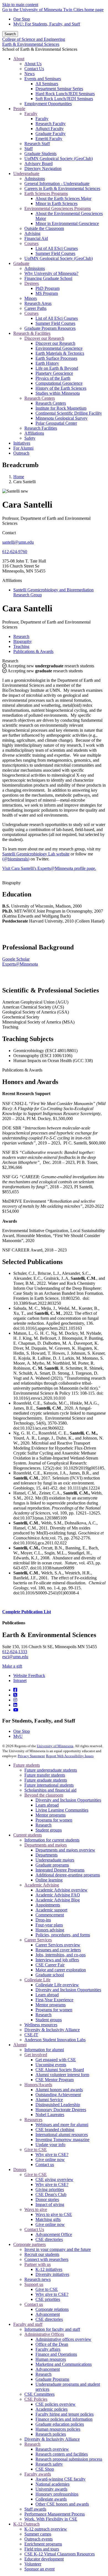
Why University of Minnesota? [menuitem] (51, 273)
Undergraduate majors (55, 1860)
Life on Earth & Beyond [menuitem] (57, 368)
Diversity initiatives (52, 2274)
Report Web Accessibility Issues (70, 1756)
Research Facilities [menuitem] (41, 428)
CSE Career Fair (50, 1965)
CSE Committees (39, 2394)
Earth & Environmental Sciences (31, 44)
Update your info (50, 2145)
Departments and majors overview (65, 1850)
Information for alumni (44, 2050)
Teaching (10, 1027)
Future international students (49, 1785)
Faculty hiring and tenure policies (65, 2414)
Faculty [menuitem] (31, 114)
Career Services (38, 1940)
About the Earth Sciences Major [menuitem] (63, 198)
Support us (34, 2284)
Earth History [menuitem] (47, 363)
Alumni (20, 2045)
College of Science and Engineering (34, 39)
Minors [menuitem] (31, 298)
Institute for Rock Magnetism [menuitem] (61, 408)
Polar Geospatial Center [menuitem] (56, 423)
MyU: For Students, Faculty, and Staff (47, 24)
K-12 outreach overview (46, 2529)
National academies (52, 2484)
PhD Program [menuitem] (47, 288)
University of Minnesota (55, 1746)
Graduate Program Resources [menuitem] (50, 328)
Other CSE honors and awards (62, 2504)
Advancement (48, 2314)
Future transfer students (45, 1775)
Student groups (49, 1830)
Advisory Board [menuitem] (38, 164)
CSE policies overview (56, 2404)
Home (19, 477)
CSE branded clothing (55, 2130)
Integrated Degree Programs (60, 1870)
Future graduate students (46, 1780)
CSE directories (49, 2239)
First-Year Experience (54, 2000)
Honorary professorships (57, 2494)
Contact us (45, 2165)
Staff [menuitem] (29, 149)
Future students (27, 1765)
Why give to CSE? (52, 2155)
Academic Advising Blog (58, 1900)
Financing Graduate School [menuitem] (48, 278)
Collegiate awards (51, 2499)
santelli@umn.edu (18, 542)
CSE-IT (31, 2035)
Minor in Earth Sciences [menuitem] (56, 203)
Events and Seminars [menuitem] (43, 79)
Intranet (20, 1680)
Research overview (52, 2449)
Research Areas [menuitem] (38, 303)
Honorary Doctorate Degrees (61, 2110)
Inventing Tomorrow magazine (62, 2140)
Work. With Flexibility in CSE (51, 2519)
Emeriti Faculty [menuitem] (49, 139)
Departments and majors (46, 1845)
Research (10, 661)
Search (10, 34)
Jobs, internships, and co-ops (61, 1955)
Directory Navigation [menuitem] (43, 169)
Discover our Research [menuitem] (44, 338)
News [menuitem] (29, 74)
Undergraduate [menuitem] (26, 173)
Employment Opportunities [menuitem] (48, 104)
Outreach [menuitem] (21, 453)
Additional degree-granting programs (68, 1875)
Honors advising (50, 1930)
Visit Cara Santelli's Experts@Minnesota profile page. (49, 868)
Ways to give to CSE (54, 2214)
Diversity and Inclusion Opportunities (68, 1800)
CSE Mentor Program (55, 2080)
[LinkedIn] (15, 1705)
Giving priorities (50, 2189)
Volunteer (33, 2564)
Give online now (50, 2160)
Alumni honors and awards (59, 2090)
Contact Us (34, 2229)
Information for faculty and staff (52, 2329)
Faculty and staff (28, 2324)
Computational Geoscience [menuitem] (59, 383)
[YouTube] (16, 1710)
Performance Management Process (55, 2514)
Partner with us (38, 2264)
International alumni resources (62, 2135)
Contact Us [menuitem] (34, 69)
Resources (33, 2120)
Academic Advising (42, 1885)
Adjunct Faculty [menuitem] (50, 129)
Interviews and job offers (57, 1960)
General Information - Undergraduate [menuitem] (57, 183)
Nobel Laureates (50, 2115)
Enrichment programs (43, 2544)
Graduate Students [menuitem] (40, 154)
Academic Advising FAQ (58, 1895)
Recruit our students (42, 2254)
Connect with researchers (46, 2259)
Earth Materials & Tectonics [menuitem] (60, 353)
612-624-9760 (15, 552)
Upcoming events (51, 2065)
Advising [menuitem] (32, 233)
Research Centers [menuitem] (40, 398)
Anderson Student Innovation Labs (55, 2040)
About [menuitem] (19, 59)
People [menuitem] (19, 109)
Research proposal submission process (69, 2459)
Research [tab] (21, 636)
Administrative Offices (44, 2334)
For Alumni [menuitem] (23, 448)
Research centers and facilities (62, 2454)
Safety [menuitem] (30, 438)
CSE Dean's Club (51, 2194)
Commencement (50, 1915)
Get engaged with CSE (56, 2060)
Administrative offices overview (63, 2339)
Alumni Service (49, 2100)
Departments (47, 1855)
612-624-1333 (15, 1652)
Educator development (44, 2559)
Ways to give (36, 2209)
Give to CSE (36, 2150)
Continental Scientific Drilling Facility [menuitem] (69, 413)
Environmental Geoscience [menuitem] (59, 348)
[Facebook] (15, 1690)
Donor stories (47, 2199)
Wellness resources (41, 2025)
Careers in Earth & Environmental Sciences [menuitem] (62, 188)
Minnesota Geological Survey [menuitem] (61, 418)
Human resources (51, 2359)
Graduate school (50, 1975)
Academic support (51, 1910)
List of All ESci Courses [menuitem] (57, 248)
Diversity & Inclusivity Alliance (52, 2030)
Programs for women (54, 1820)
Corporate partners (29, 2244)
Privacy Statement (31, 1756)
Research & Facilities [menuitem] (32, 333)
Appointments (48, 1905)
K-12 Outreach (26, 2524)
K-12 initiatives (49, 2269)
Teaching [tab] (21, 646)
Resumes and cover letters (58, 1950)
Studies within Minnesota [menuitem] (58, 393)
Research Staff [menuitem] (37, 144)
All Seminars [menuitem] (47, 84)
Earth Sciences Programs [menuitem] (46, 193)
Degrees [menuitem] (32, 283)
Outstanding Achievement (58, 2095)
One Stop (22, 19)
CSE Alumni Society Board (60, 2070)
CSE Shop (45, 2469)
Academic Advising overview (61, 1890)
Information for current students (52, 1840)
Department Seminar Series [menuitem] (59, 89)
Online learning (49, 1880)
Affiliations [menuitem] (34, 433)
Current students (28, 1835)
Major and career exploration (61, 1970)
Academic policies (52, 2409)
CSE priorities (48, 2299)
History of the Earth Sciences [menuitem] (61, 388)
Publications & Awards (22, 1070)
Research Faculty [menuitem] (51, 124)
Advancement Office (54, 2234)
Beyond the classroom (44, 1795)
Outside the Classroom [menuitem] (44, 228)
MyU (18, 1736)
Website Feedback (29, 1675)
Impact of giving (50, 2204)
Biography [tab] (23, 641)
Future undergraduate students (51, 1770)
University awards (51, 2489)
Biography (11, 883)
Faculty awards (38, 2474)
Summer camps (38, 2534)
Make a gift (12, 1666)
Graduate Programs (52, 2379)
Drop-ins (43, 1920)
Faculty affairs (48, 2349)
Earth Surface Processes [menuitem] (56, 358)
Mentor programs (51, 1815)
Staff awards (35, 2509)
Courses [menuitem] (31, 243)
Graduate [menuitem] (21, 263)
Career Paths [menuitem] (35, 308)
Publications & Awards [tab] (33, 651)
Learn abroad (47, 1805)
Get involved (36, 2055)
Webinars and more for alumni (62, 2125)
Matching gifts (48, 2219)
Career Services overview (58, 1945)
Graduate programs (52, 1865)
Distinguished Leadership (58, 2105)
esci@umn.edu (15, 1657)
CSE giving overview (54, 2179)
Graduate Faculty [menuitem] (51, 134)
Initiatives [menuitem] (22, 443)
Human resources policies (58, 2429)
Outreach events (38, 2539)
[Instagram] (15, 1700)
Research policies (51, 2434)
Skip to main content (20, 5)
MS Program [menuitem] (47, 293)
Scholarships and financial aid (50, 1790)
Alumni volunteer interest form (62, 2075)
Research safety (49, 2464)
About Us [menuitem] (33, 64)
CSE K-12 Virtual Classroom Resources (60, 2554)
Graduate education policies (60, 2424)
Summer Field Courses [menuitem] (55, 253)
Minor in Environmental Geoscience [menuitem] (67, 223)
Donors (20, 2170)
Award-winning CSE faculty (61, 2479)
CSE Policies (36, 2399)
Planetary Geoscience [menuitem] (54, 373)
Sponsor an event (39, 2569)
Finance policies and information (64, 2419)
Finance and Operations (56, 2354)
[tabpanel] (54, 953)
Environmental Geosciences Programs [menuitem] (58, 208)
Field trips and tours (42, 2549)
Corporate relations (52, 2309)
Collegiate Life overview (57, 1985)
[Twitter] (15, 1695)
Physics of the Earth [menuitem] (53, 378)
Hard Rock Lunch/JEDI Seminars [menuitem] (65, 94)
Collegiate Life (37, 1980)
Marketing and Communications (64, 2364)
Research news (38, 2279)
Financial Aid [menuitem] (36, 238)
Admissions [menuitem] (35, 178)
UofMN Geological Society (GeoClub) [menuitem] (59, 159)
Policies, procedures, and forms (63, 1935)
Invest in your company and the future (58, 2249)
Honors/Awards (38, 2085)
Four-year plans (49, 1925)
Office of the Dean (52, 2344)
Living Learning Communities (62, 1810)
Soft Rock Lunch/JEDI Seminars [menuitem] (64, 99)
